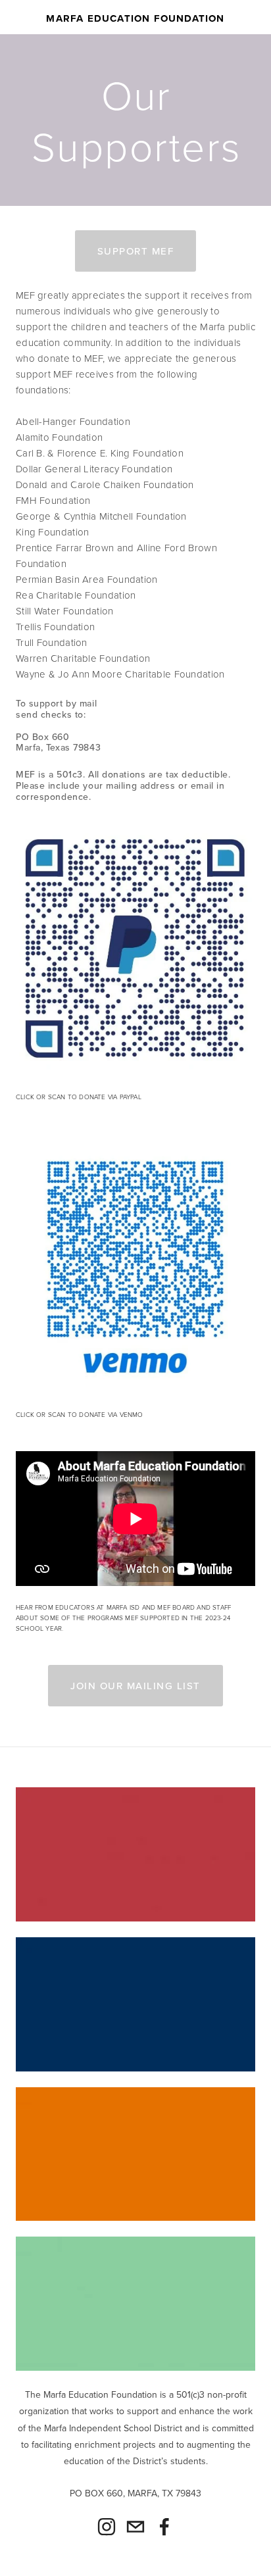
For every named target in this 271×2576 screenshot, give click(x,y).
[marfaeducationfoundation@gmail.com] (135, 2527)
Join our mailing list (135, 1686)
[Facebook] (164, 2527)
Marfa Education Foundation (135, 18)
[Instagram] (107, 2527)
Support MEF (136, 251)
